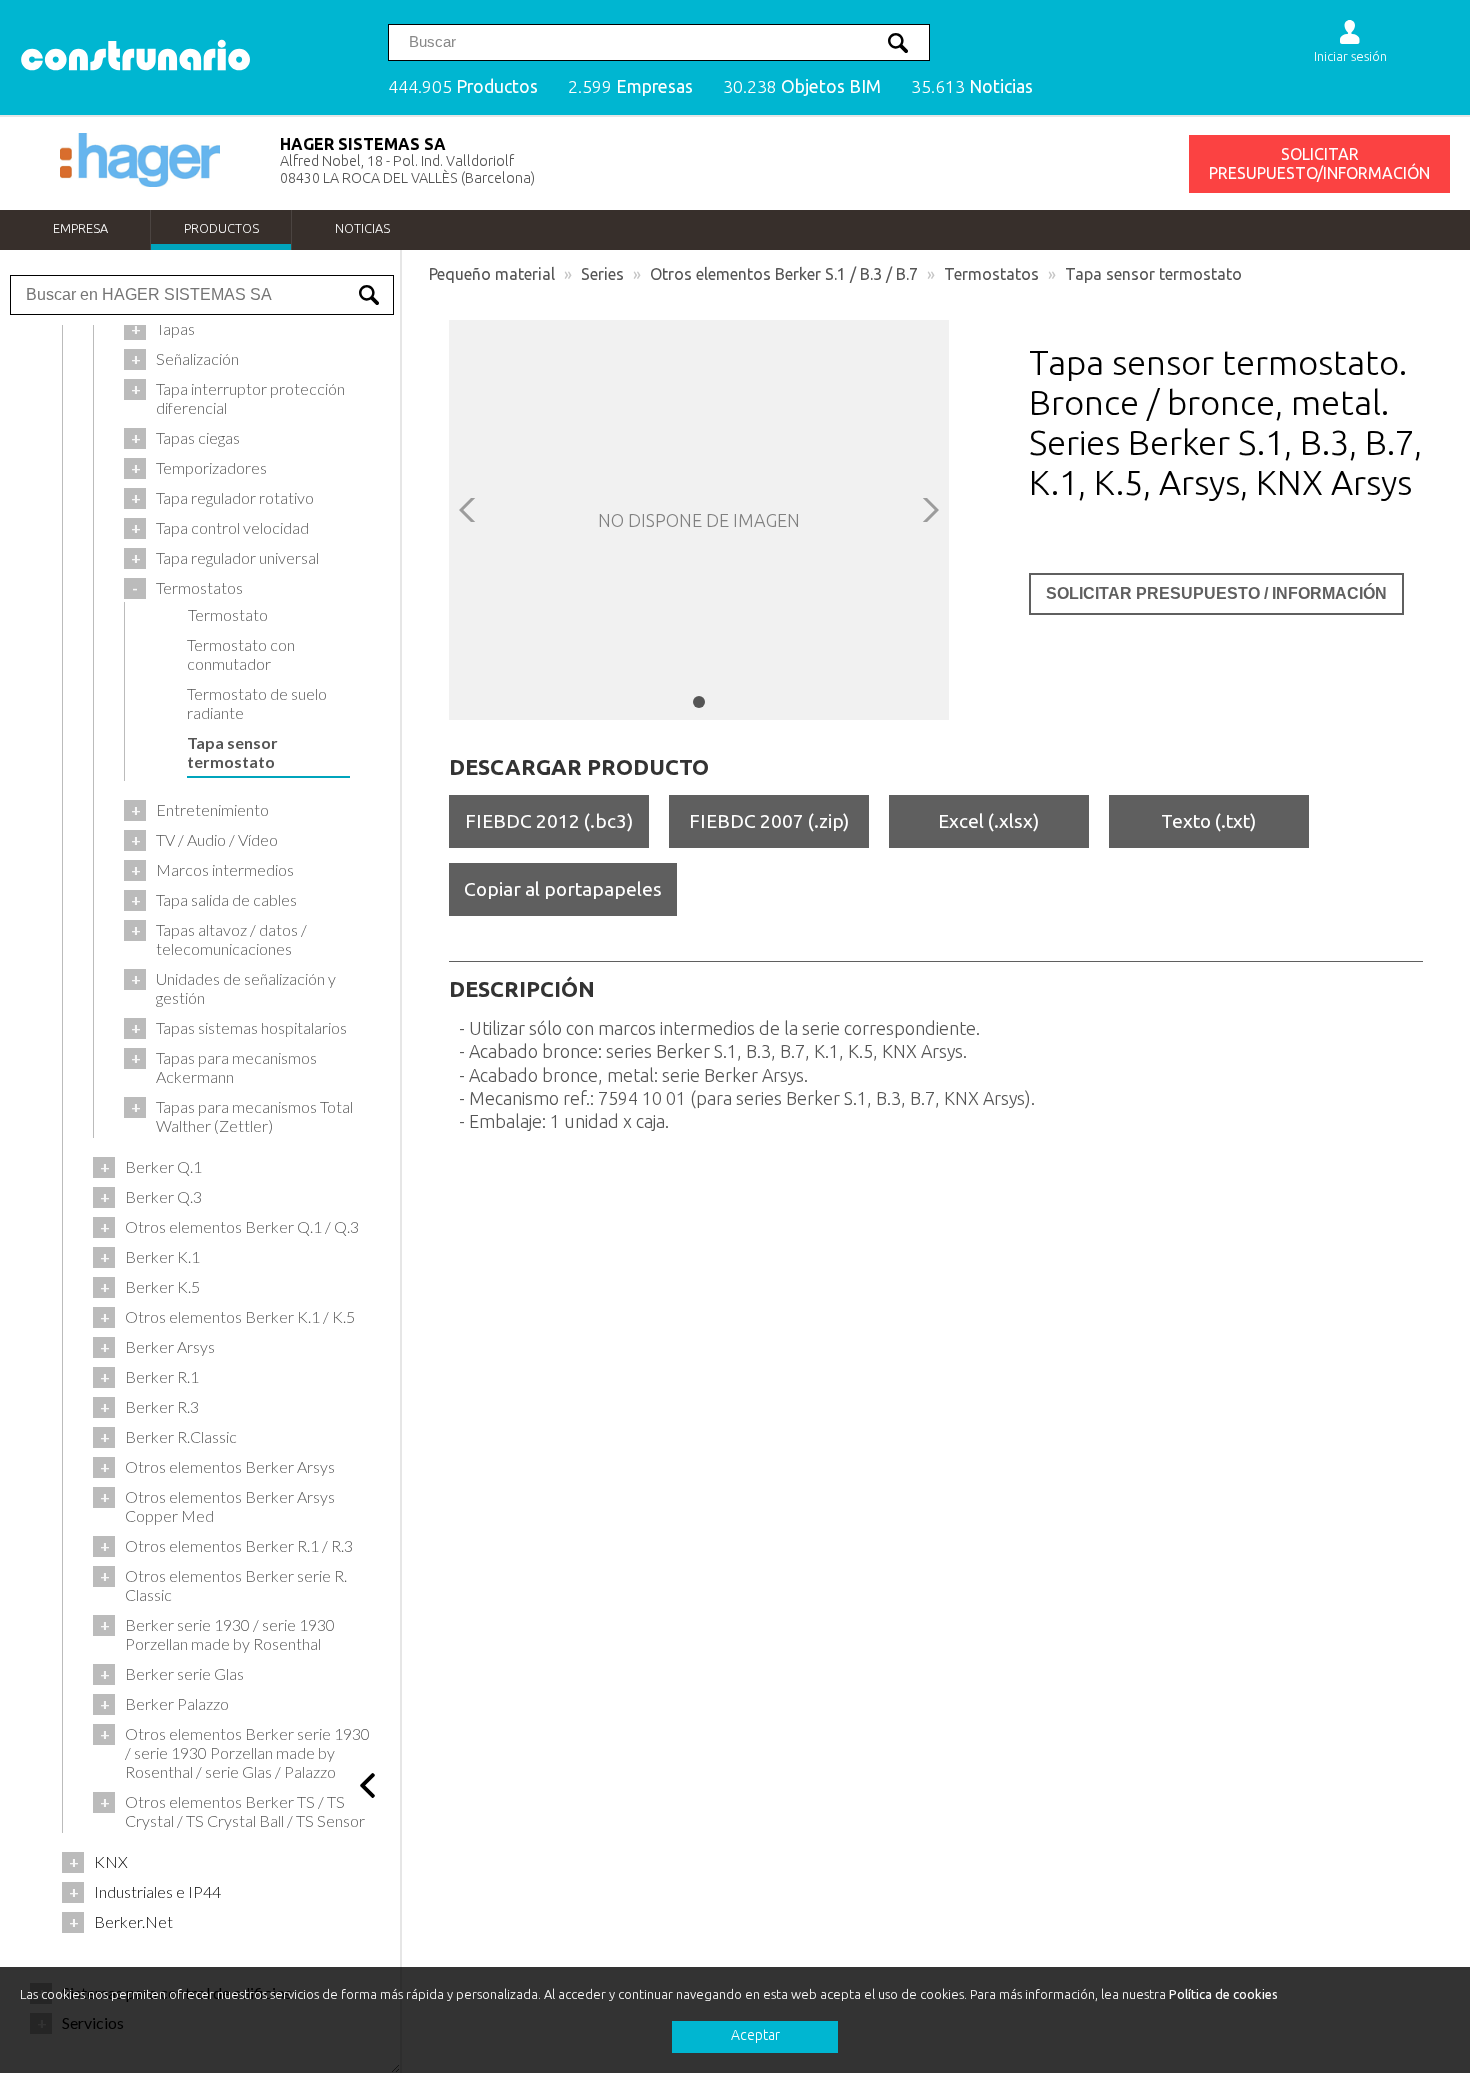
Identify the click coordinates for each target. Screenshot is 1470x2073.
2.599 (630, 86)
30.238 (802, 86)
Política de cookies (1223, 1994)
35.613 (972, 86)
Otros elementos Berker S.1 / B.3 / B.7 (784, 274)
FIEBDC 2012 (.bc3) (549, 821)
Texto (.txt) (1208, 821)
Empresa (80, 228)
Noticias (362, 228)
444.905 (463, 86)
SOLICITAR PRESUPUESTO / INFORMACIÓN (1216, 593)
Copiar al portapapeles (563, 889)
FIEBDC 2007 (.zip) (769, 821)
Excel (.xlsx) (988, 821)
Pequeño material (492, 274)
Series (602, 274)
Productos (221, 228)
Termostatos (991, 274)
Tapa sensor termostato (1153, 274)
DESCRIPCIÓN (522, 989)
